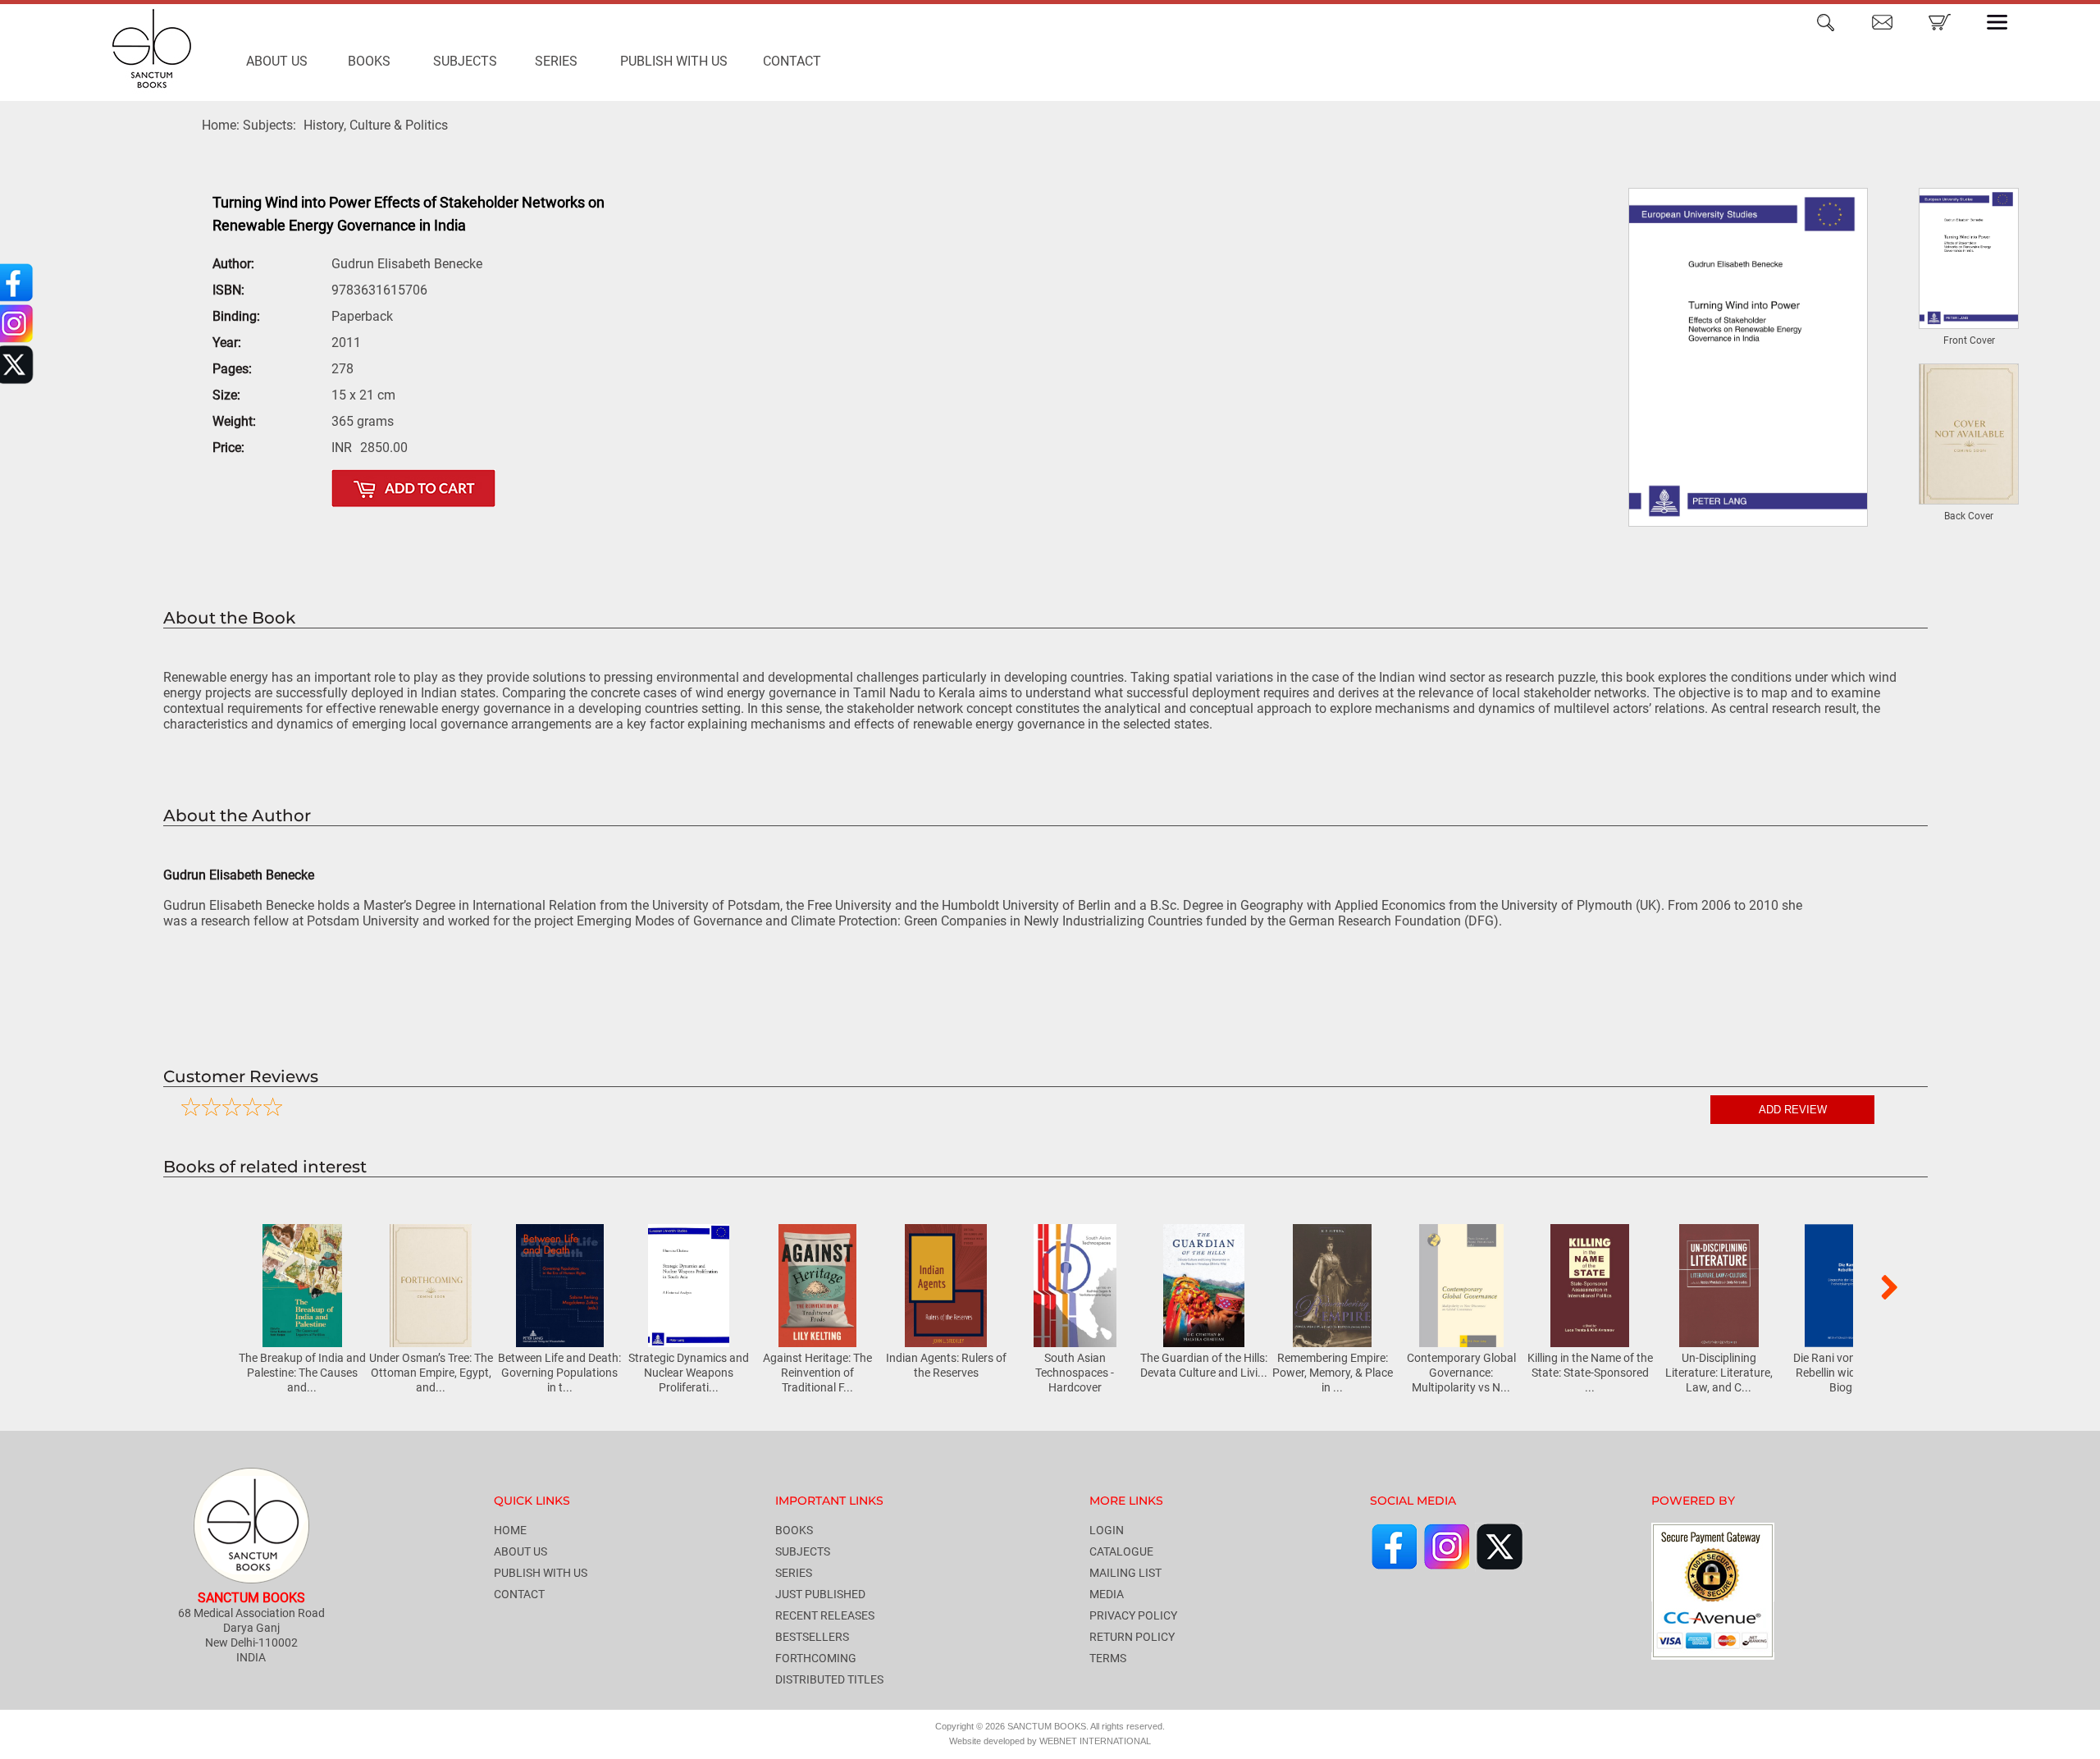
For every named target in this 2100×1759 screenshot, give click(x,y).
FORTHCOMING (816, 1658)
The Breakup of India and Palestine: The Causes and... (302, 1373)
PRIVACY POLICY (1133, 1615)
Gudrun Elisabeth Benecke (407, 264)
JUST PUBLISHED (820, 1594)
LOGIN (1107, 1530)
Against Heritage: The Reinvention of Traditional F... (817, 1373)
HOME (510, 1530)
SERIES (556, 61)
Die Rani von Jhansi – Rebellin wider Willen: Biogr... (1848, 1373)
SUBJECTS (465, 61)
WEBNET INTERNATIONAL (1095, 1741)
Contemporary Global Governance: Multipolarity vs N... (1461, 1373)
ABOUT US (277, 61)
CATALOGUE (1121, 1551)
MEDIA (1107, 1594)
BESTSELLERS (812, 1637)
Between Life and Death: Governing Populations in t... (559, 1373)
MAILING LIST (1125, 1573)
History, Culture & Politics (376, 125)
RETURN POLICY (1132, 1637)
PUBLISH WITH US (674, 61)
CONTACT (792, 61)
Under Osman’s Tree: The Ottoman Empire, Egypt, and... (431, 1373)
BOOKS (369, 61)
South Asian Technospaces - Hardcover (1075, 1373)
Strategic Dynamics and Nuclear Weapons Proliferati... (689, 1373)
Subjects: (269, 125)
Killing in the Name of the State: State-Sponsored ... (1590, 1373)
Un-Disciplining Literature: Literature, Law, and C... (1719, 1373)
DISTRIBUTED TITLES (829, 1679)
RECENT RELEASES (825, 1615)
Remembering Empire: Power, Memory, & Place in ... (1333, 1373)
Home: (221, 125)
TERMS (1108, 1658)
